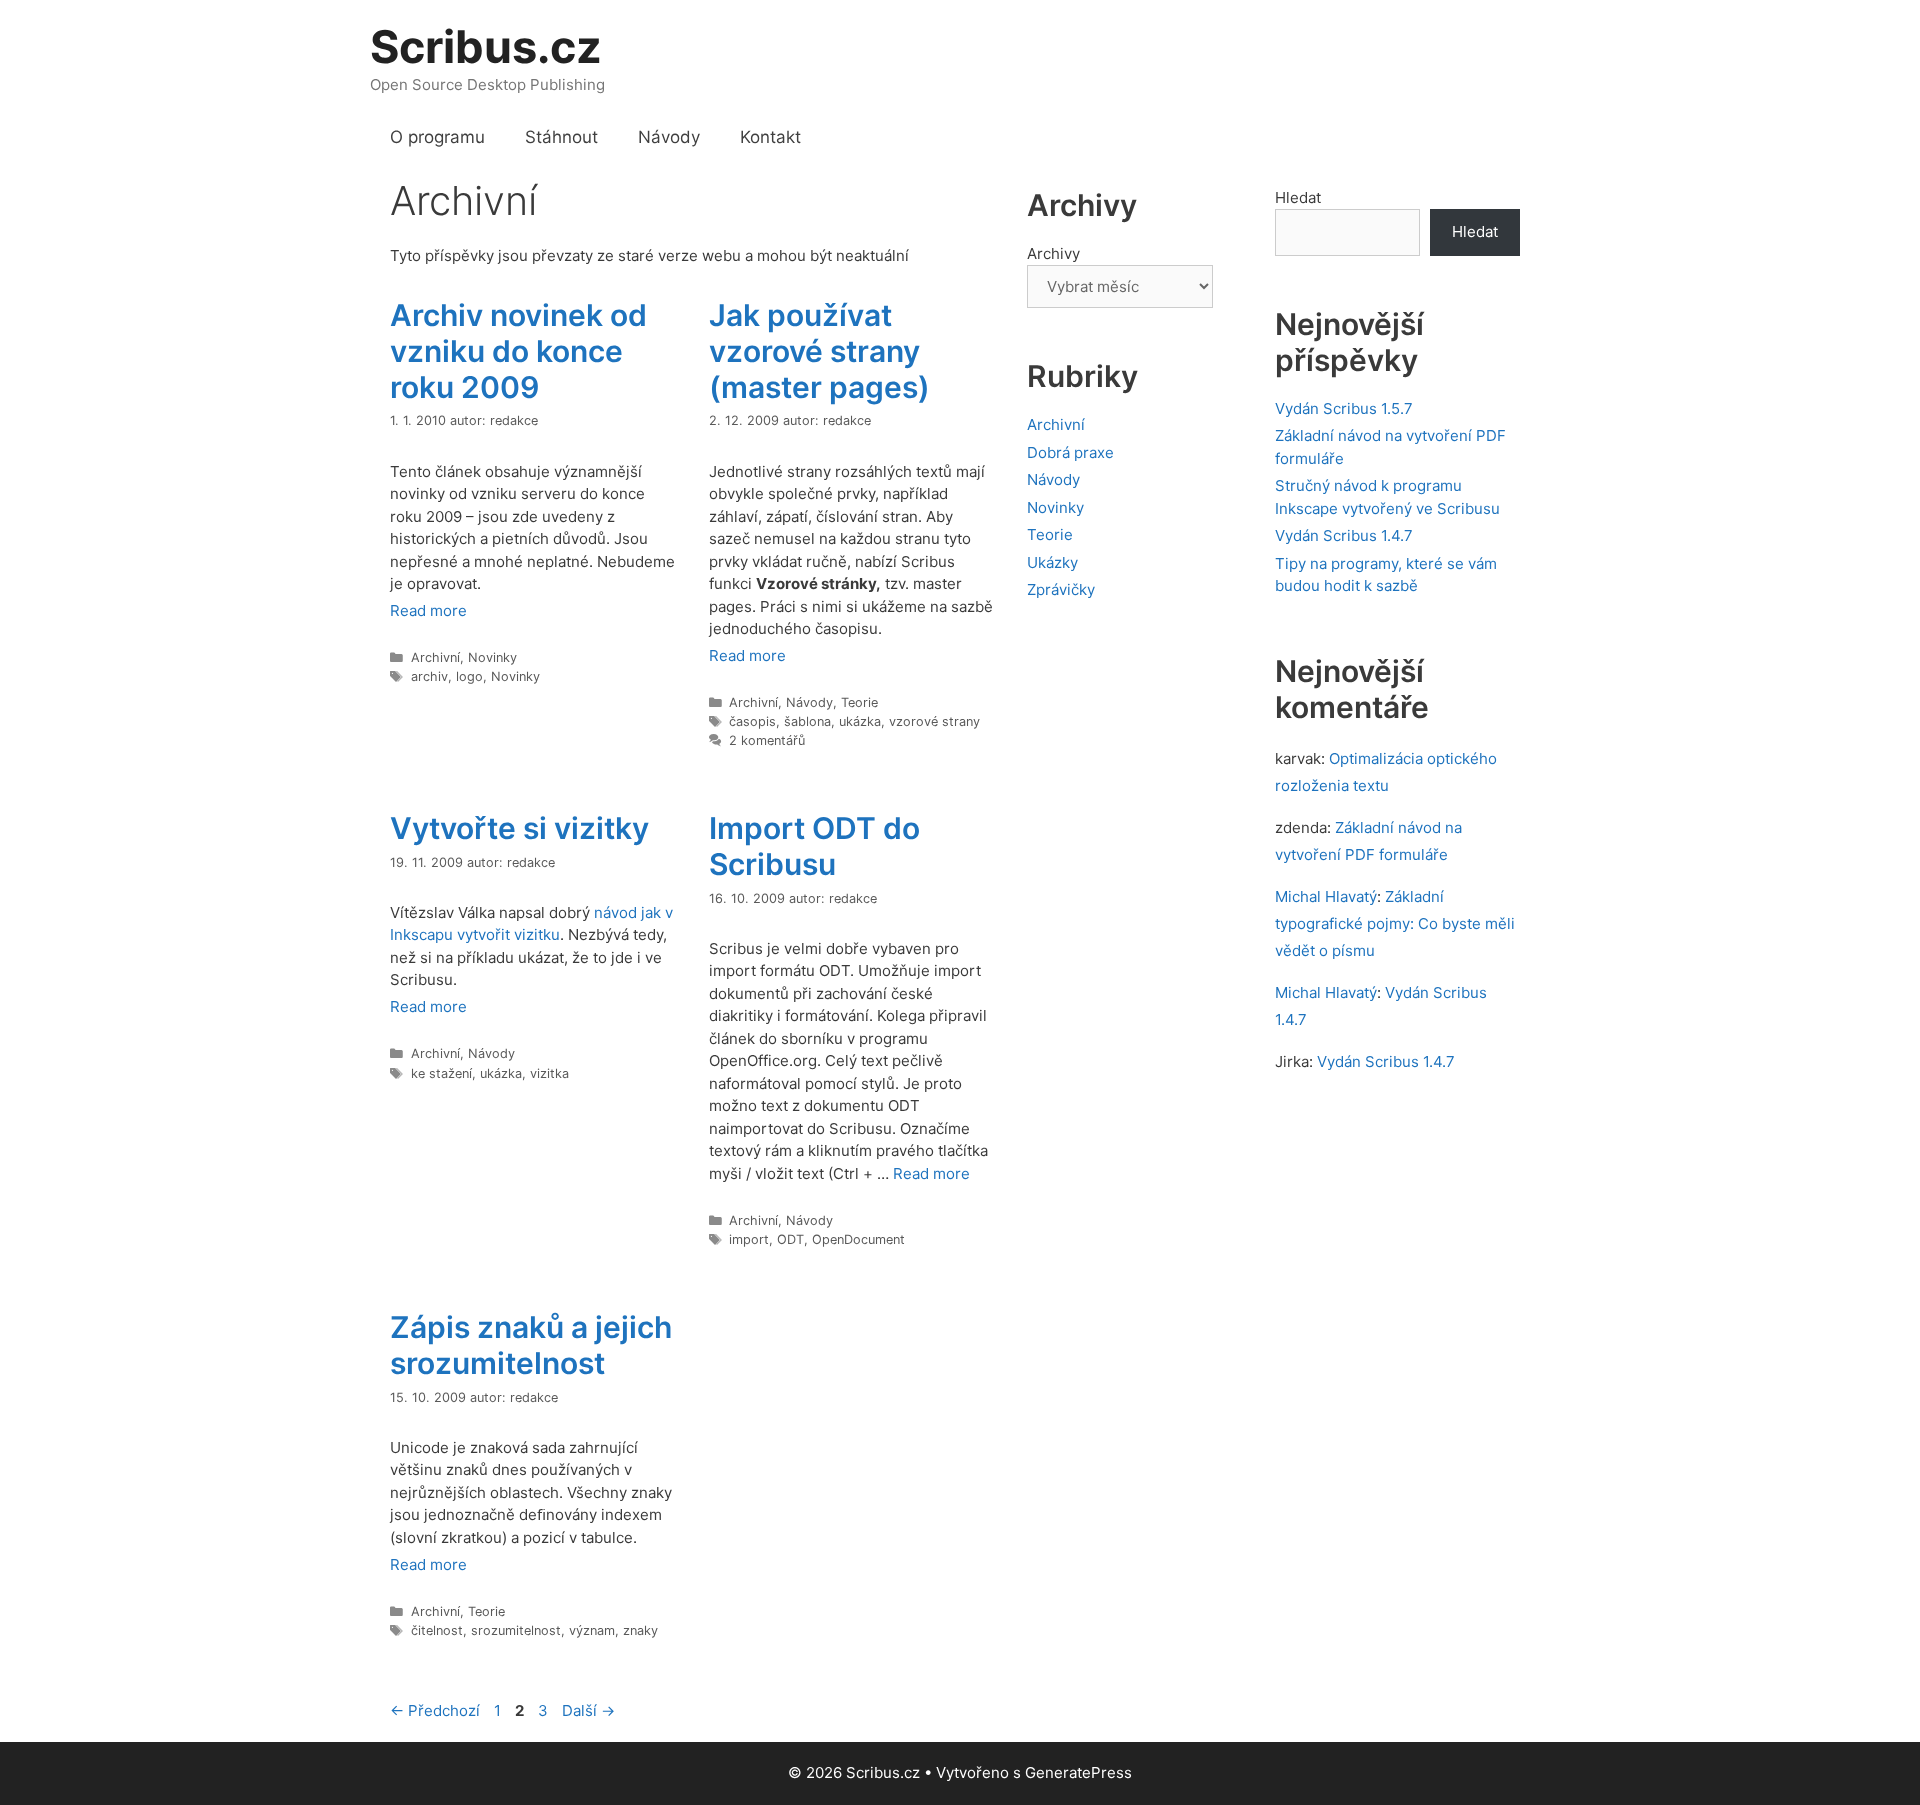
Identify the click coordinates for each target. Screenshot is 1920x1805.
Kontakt (770, 137)
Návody (669, 137)
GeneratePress (1078, 1772)
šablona (807, 721)
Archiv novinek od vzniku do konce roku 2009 (518, 351)
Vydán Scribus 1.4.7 (1344, 535)
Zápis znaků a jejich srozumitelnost (531, 1345)
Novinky (492, 657)
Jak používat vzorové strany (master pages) (819, 351)
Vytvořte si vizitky (519, 828)
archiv (429, 676)
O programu (437, 137)
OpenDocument (858, 1239)
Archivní (435, 657)
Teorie (859, 702)
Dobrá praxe (1070, 452)
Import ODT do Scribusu (814, 846)
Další (588, 1710)
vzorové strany (934, 721)
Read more (428, 610)
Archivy (1053, 253)
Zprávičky (1061, 589)
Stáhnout (561, 137)
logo (469, 676)
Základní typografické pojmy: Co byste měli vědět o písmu (1395, 923)
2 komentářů (767, 740)
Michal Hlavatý (1326, 896)
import (749, 1239)
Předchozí (435, 1710)
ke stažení (441, 1073)
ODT (790, 1239)
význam (592, 1630)
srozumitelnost (516, 1630)
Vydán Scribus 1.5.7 (1344, 408)
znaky (640, 1630)
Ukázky (1052, 562)
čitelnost (437, 1630)
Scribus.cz (486, 46)
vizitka (549, 1073)
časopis (752, 721)
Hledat (1298, 197)
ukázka (860, 721)
